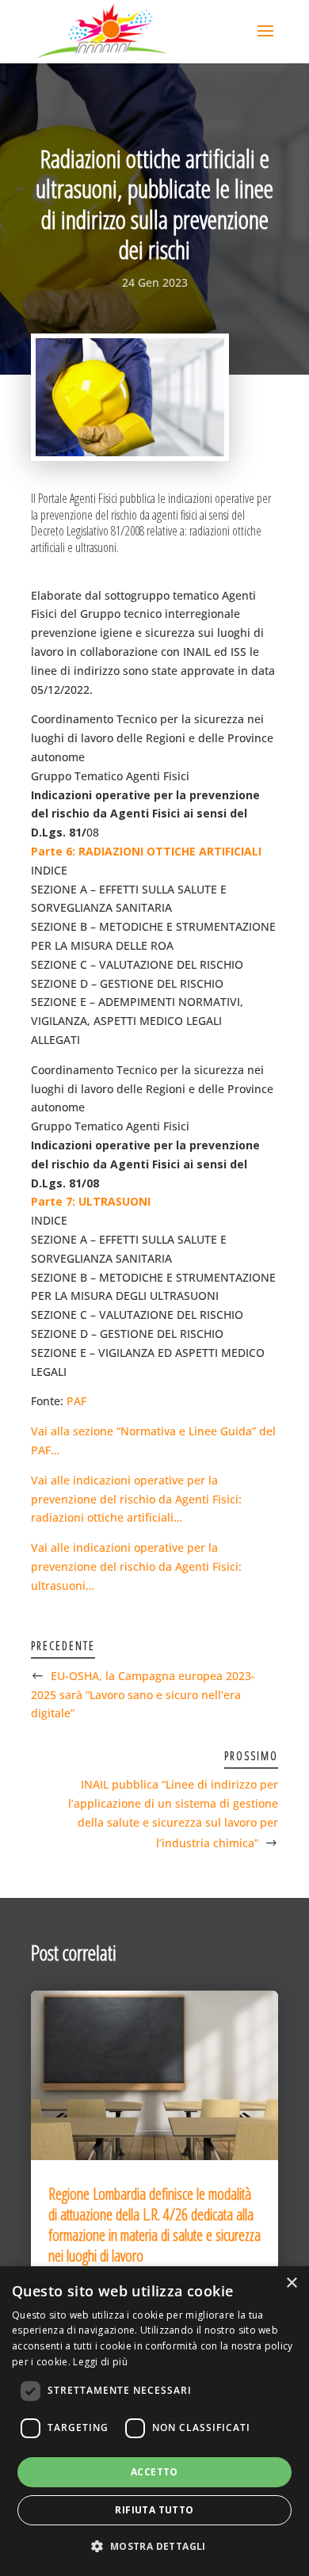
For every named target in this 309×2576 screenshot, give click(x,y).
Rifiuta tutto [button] (154, 2510)
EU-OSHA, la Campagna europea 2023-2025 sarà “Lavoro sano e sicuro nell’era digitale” (143, 1695)
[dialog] (154, 2421)
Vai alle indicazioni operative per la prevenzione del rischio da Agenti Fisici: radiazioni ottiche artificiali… (136, 1499)
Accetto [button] (154, 2472)
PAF (76, 1401)
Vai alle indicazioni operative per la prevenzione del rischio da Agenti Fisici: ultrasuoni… (136, 1566)
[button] (154, 2547)
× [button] (291, 2283)
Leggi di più (100, 2362)
